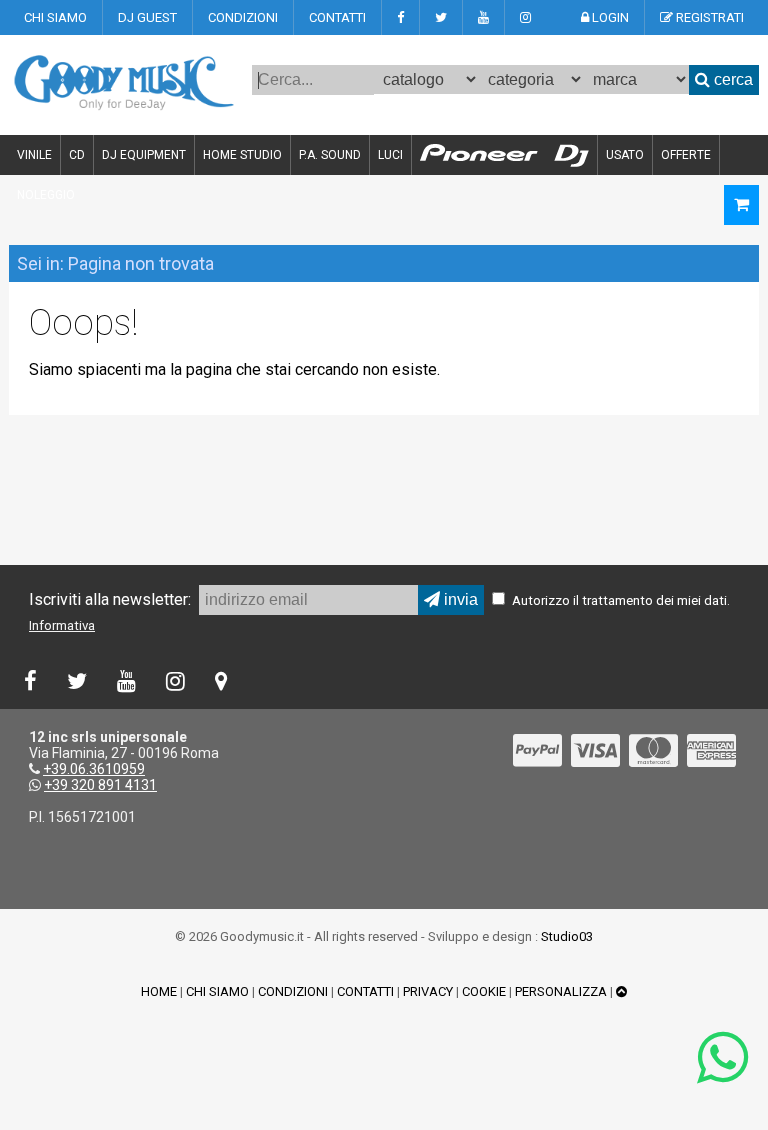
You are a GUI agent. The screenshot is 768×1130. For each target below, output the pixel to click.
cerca (731, 79)
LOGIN (609, 17)
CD (77, 155)
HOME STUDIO (242, 155)
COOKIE (484, 991)
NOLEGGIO (46, 195)
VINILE (34, 155)
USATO (625, 155)
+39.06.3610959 (94, 769)
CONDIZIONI (243, 17)
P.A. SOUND (330, 155)
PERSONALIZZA (561, 991)
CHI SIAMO (55, 17)
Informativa (62, 625)
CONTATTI (337, 17)
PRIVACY (428, 991)
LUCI (390, 155)
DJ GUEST (147, 17)
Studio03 (567, 936)
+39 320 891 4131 (100, 785)
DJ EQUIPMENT (144, 155)
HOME (159, 991)
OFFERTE (686, 155)
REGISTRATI (708, 17)
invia (459, 599)
